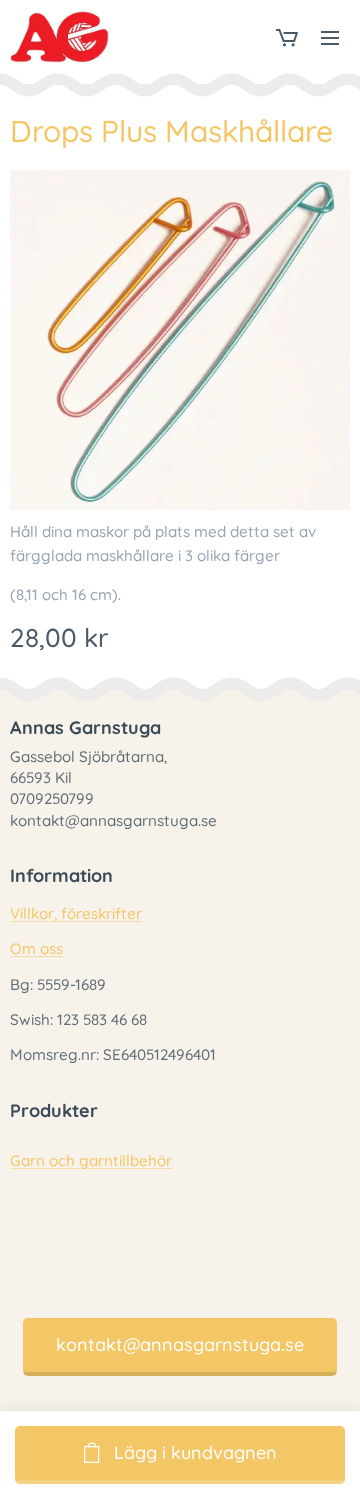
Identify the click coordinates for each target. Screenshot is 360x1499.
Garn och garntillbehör (91, 1160)
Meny (330, 37)
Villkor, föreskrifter (76, 913)
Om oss (36, 948)
